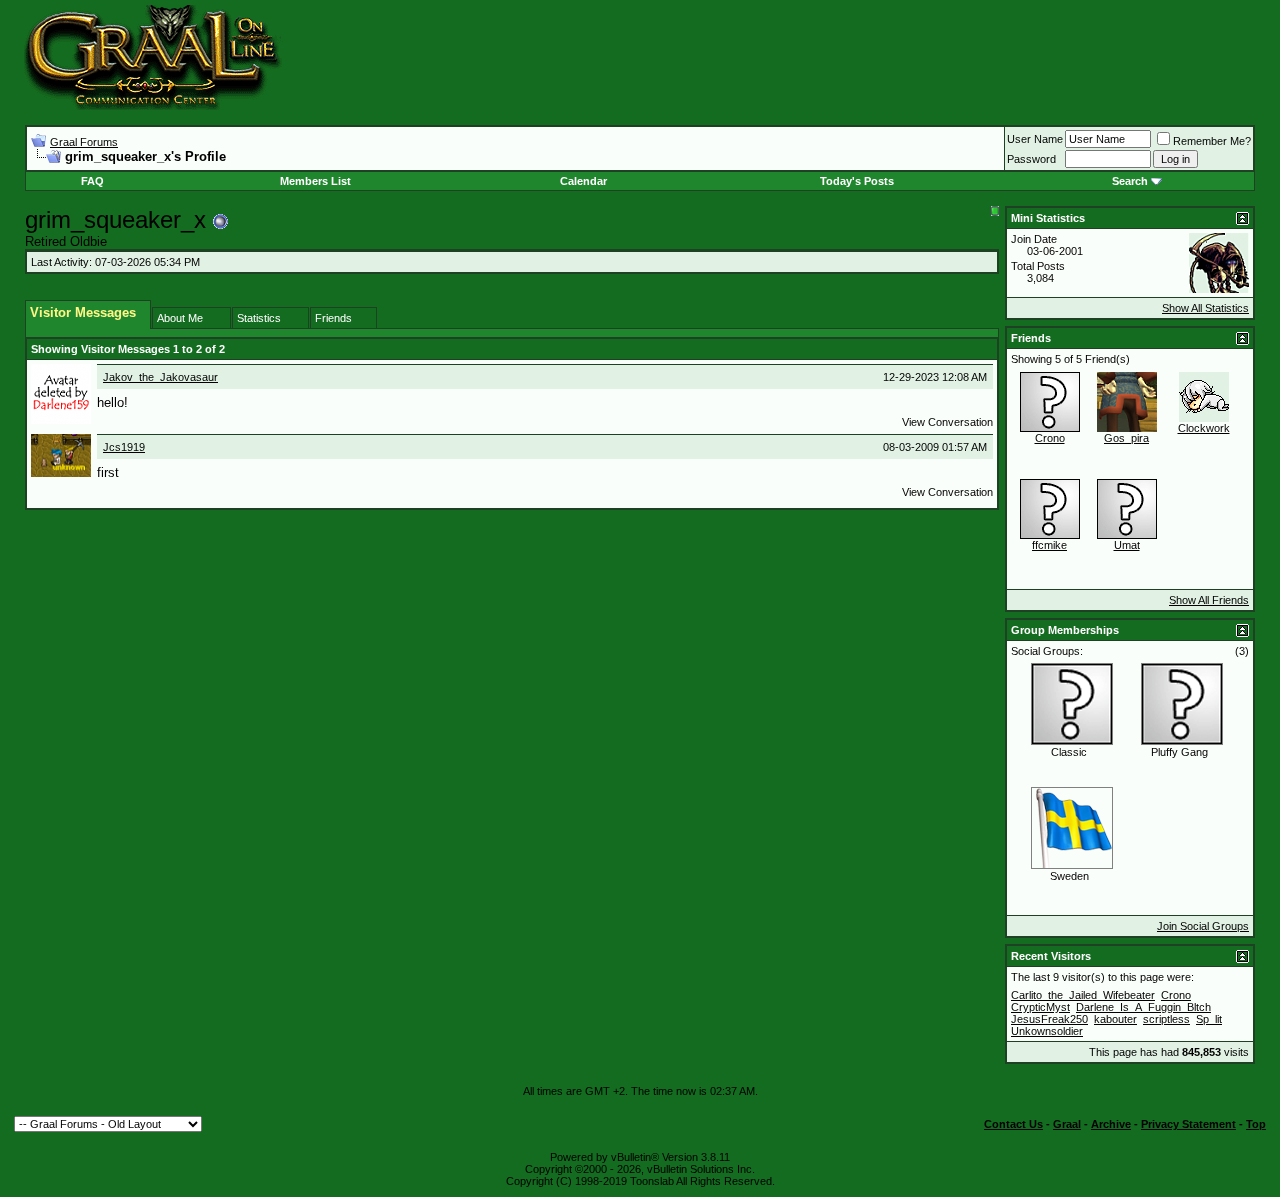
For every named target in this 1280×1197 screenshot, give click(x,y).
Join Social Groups (1203, 926)
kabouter (1115, 1019)
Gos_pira (1126, 438)
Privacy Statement (1188, 1124)
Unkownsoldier (1047, 1031)
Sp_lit (1209, 1019)
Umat (1127, 545)
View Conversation (947, 422)
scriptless (1166, 1019)
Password (1031, 159)
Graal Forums (84, 142)
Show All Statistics (1205, 308)
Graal (1067, 1124)
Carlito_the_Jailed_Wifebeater (1083, 995)
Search (1130, 181)
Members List (315, 181)
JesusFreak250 (1049, 1019)
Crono (1050, 438)
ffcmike (1049, 545)
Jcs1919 (124, 447)
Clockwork (1204, 428)
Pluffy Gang (1179, 752)
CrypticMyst (1040, 1007)
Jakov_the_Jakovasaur (160, 377)
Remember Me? (1212, 141)
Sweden (1069, 876)
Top (1256, 1124)
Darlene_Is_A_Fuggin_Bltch (1143, 1007)
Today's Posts (857, 181)
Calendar (583, 181)
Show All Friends (1209, 600)
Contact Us (1013, 1124)
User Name (1035, 139)
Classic (1069, 752)
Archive (1111, 1124)
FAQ (92, 181)
